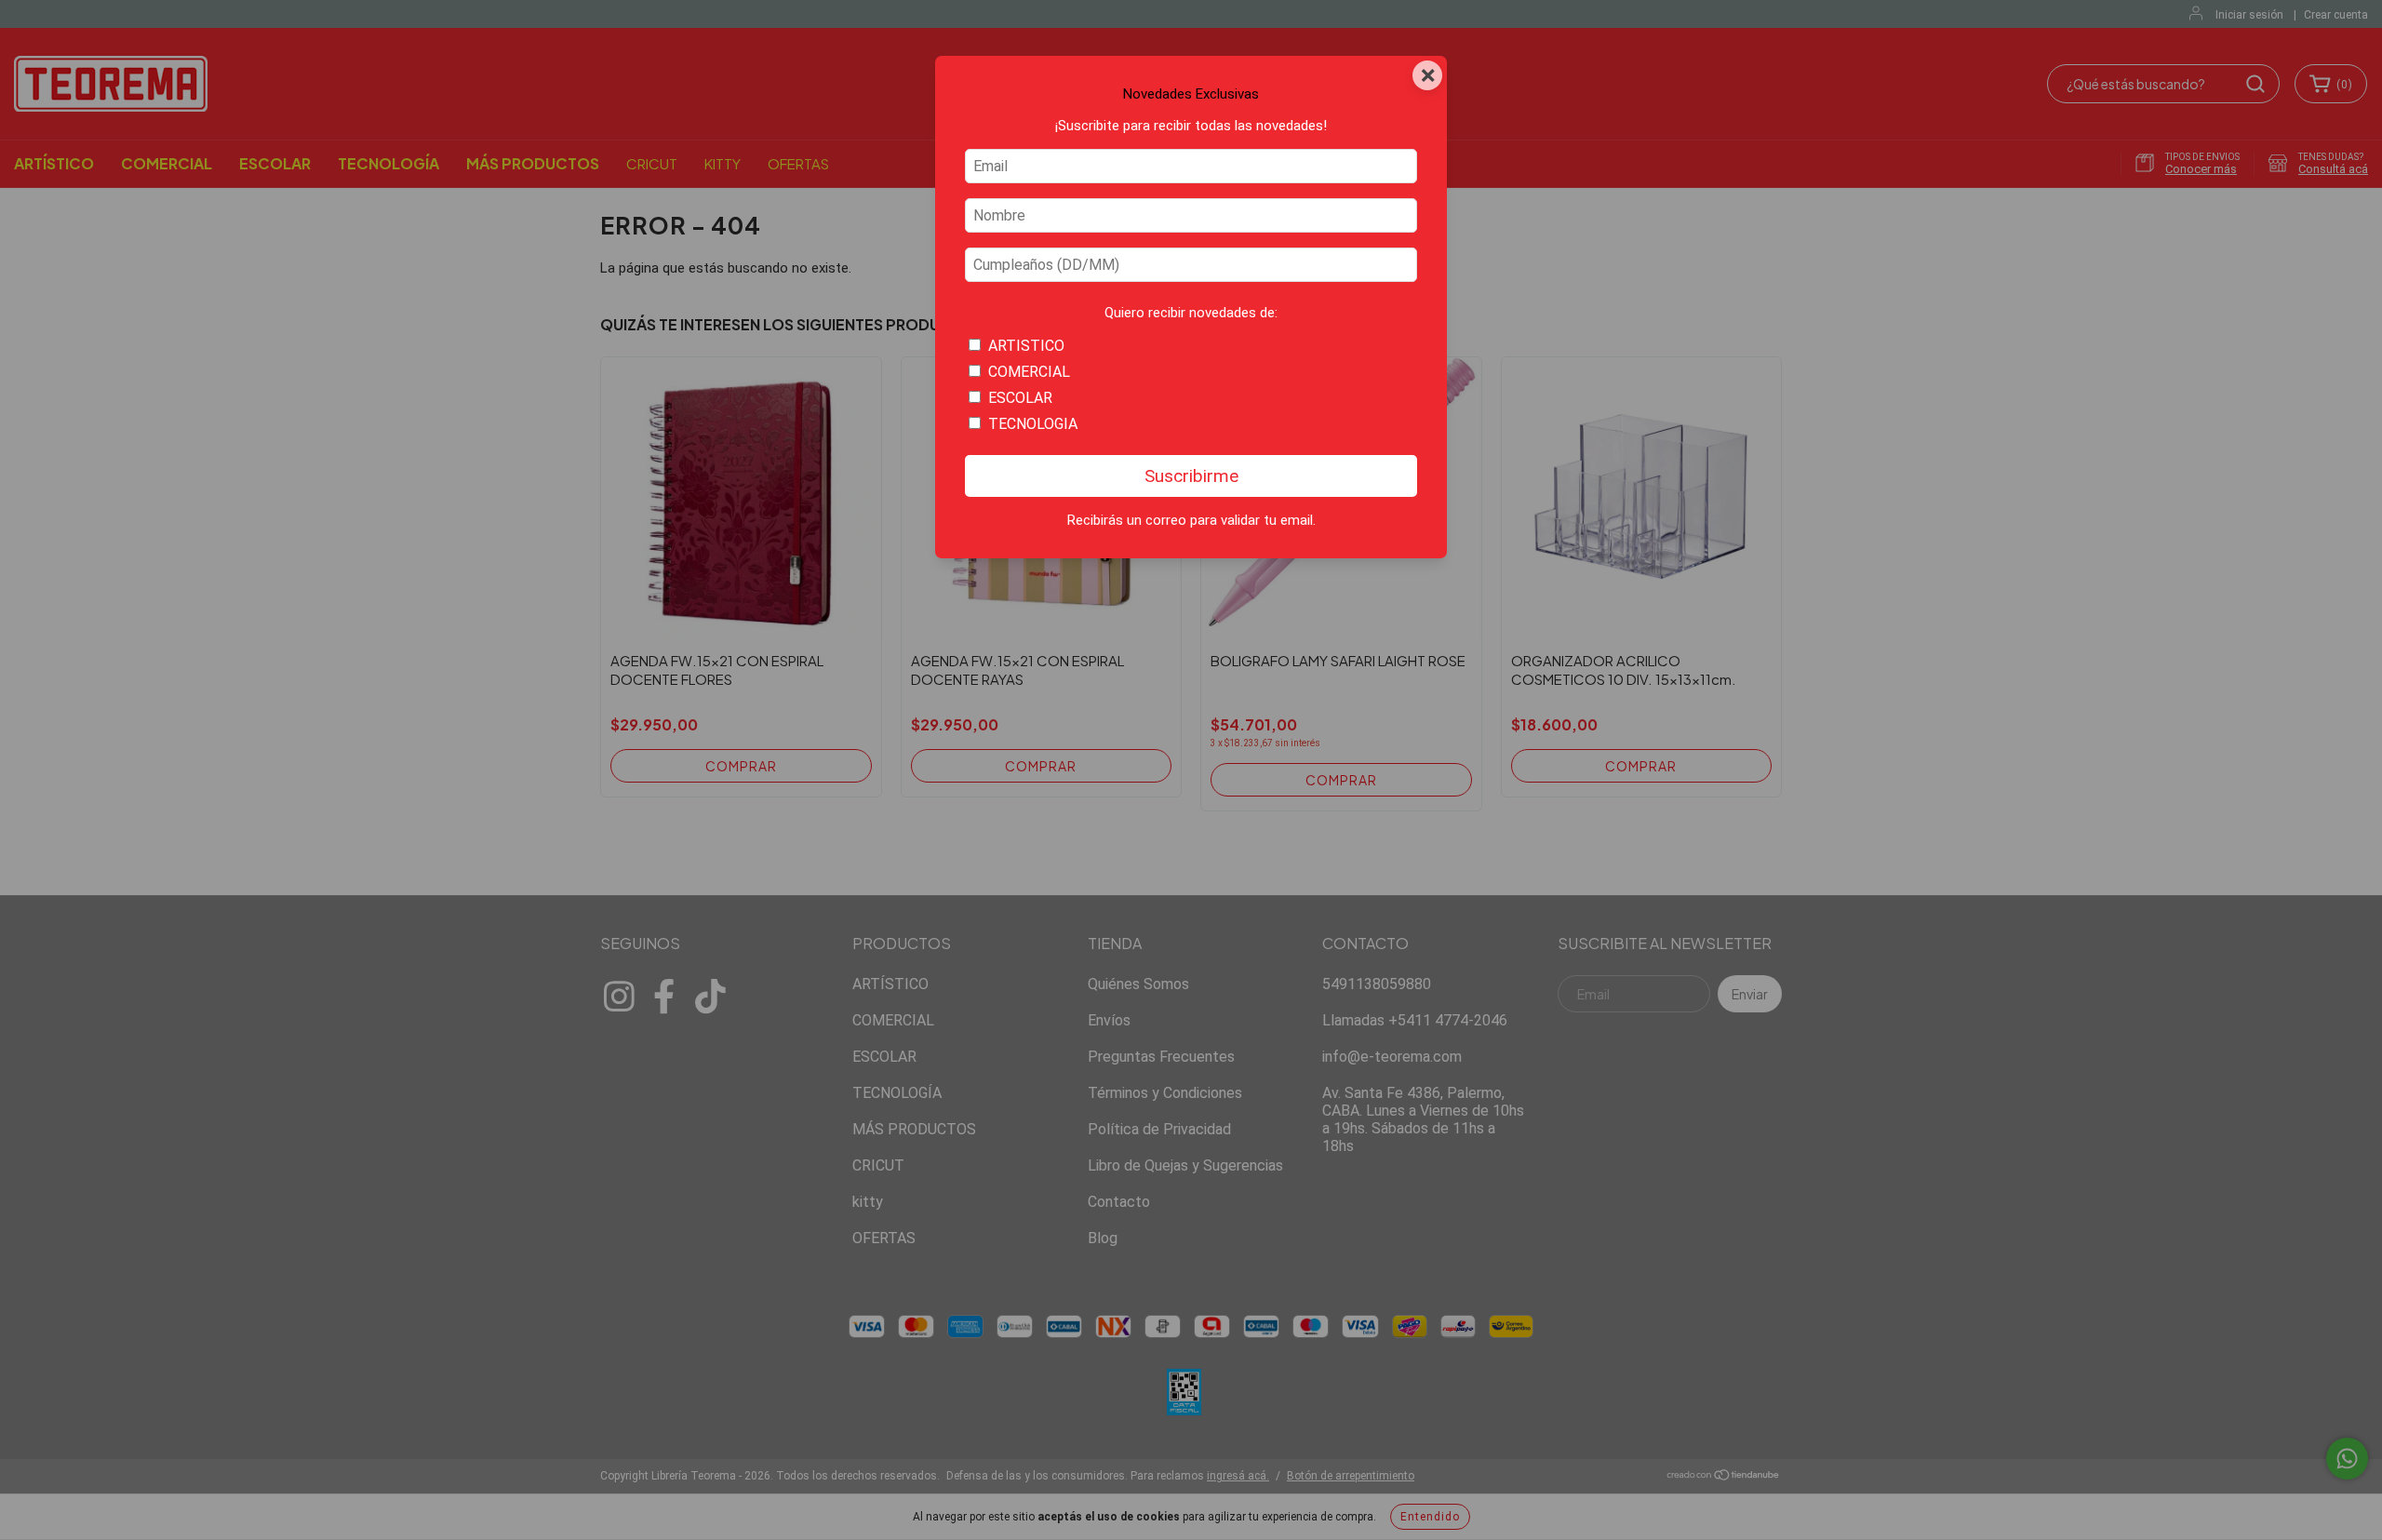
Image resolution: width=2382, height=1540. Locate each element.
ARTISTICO (1026, 346)
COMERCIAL (1029, 372)
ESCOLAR (1020, 398)
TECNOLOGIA (1033, 424)
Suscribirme (1191, 476)
